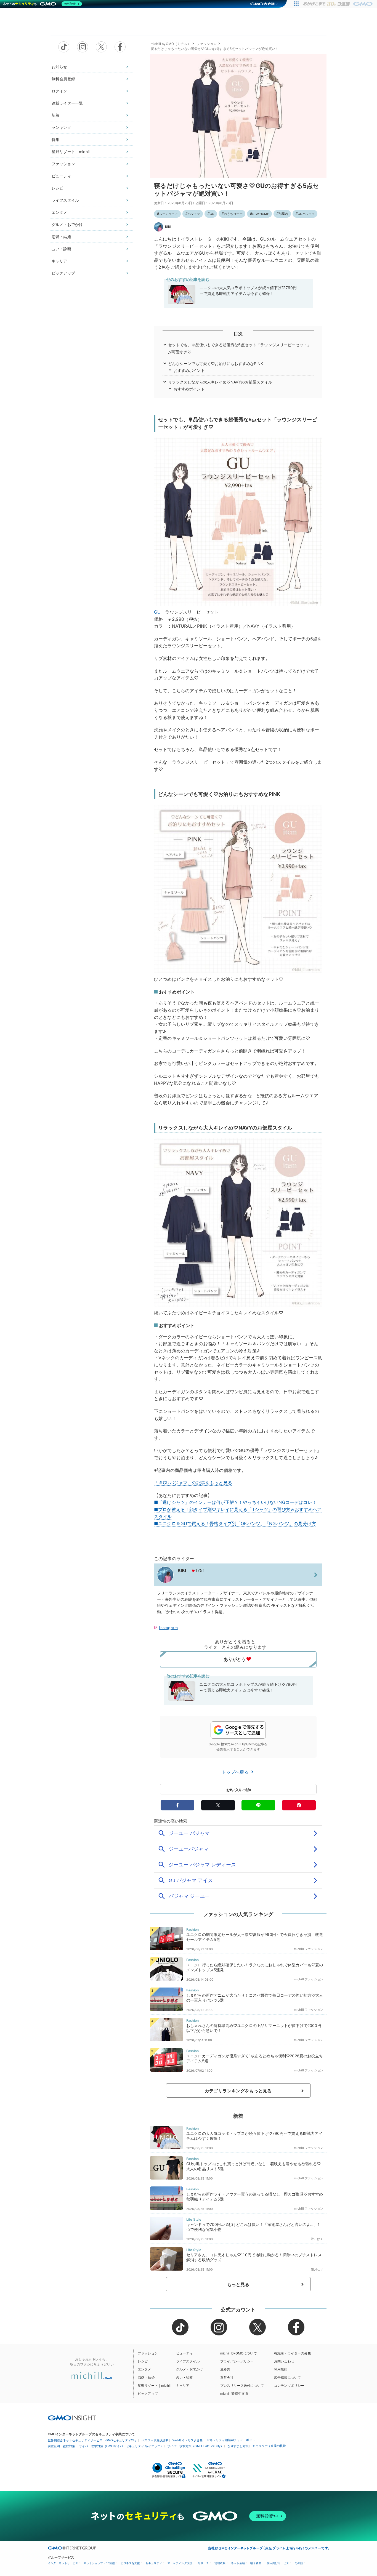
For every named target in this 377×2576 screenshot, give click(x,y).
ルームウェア (168, 214)
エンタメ (59, 212)
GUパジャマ (306, 214)
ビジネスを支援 (130, 2563)
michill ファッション (309, 1949)
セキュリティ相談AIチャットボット (231, 2440)
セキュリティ (154, 2563)
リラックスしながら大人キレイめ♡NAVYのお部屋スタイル (220, 382)
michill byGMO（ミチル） (171, 44)
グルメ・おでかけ (67, 224)
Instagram (168, 1628)
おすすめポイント (189, 370)
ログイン (59, 91)
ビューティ (61, 176)
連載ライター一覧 (67, 103)
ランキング (61, 127)
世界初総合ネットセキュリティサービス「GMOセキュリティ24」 (93, 2440)
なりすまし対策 (238, 2446)
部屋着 (283, 214)
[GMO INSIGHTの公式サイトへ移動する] (72, 2418)
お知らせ (59, 67)
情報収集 (220, 2563)
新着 (55, 115)
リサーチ (203, 2563)
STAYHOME (261, 214)
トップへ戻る (236, 1772)
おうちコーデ (233, 214)
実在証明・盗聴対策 (61, 2446)
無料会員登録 (63, 79)
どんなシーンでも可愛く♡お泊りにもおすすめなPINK (216, 363)
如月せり (317, 2269)
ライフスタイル (65, 200)
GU (212, 214)
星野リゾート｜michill (71, 152)
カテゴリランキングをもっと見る (238, 2091)
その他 (299, 2563)
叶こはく (317, 2239)
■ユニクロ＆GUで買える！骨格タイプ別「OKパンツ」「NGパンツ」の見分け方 (235, 1523)
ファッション (63, 164)
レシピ (57, 188)
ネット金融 (238, 2563)
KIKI (168, 227)
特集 (55, 139)
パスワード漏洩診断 (155, 2440)
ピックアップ (63, 273)
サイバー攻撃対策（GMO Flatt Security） (195, 2446)
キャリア (59, 261)
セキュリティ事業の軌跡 (269, 2446)
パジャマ (194, 214)
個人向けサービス (278, 2563)
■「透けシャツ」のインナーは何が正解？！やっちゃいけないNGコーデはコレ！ (235, 1502)
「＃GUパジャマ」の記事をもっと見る (193, 1483)
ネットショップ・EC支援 (99, 2563)
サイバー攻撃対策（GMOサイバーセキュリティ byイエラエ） (121, 2446)
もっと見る (238, 2284)
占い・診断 (61, 249)
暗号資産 (256, 2563)
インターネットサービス (63, 2563)
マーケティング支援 (180, 2563)
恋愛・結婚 (61, 237)
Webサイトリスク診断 (188, 2440)
